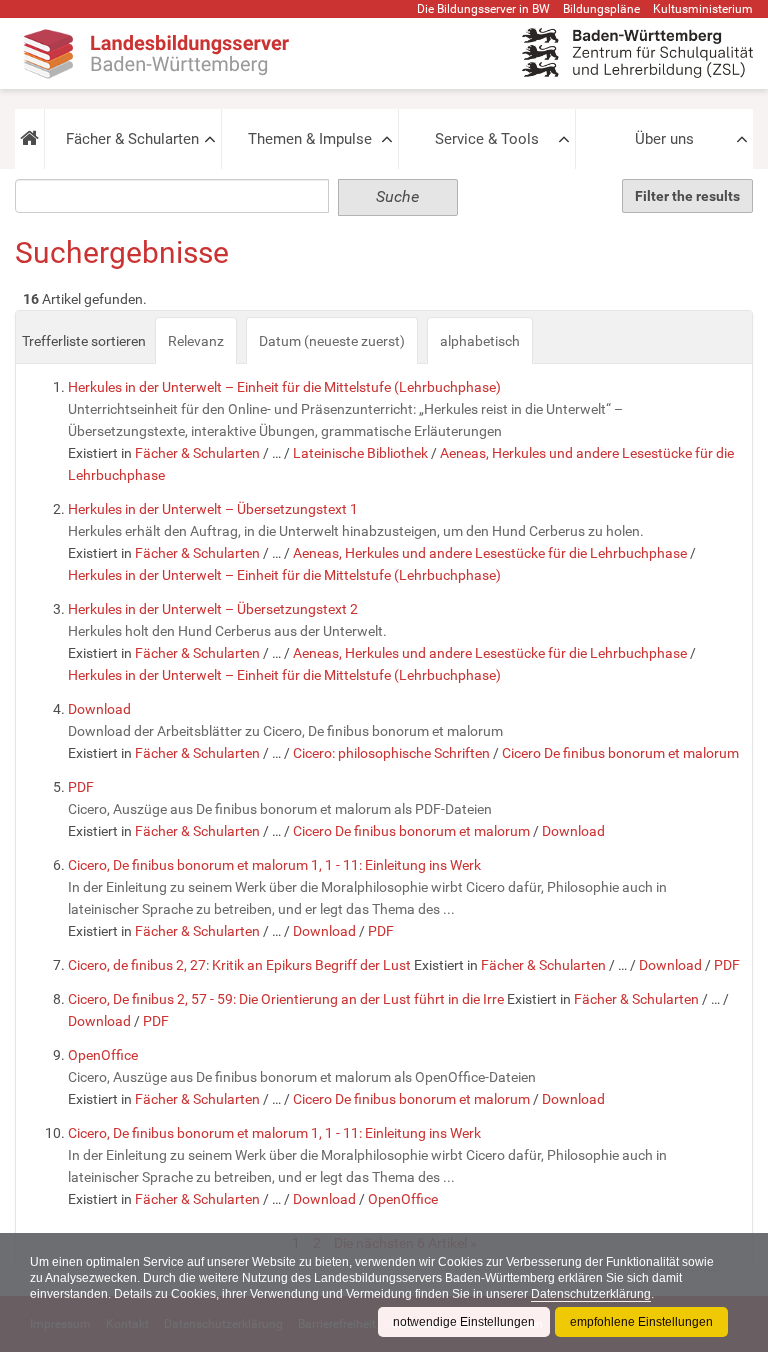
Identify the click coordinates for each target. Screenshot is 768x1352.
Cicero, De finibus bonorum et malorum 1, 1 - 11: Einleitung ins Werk (274, 865)
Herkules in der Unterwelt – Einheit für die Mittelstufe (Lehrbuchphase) (284, 387)
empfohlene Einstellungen (641, 1322)
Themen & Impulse (310, 139)
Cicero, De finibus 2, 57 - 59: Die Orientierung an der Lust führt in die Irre (286, 999)
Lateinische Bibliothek (360, 453)
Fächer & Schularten (132, 139)
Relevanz (196, 341)
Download (99, 709)
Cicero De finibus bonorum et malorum (620, 753)
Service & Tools (487, 139)
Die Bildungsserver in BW (483, 9)
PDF (81, 787)
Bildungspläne (601, 9)
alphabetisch (480, 341)
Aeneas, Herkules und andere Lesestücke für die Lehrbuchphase (490, 553)
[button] (29, 139)
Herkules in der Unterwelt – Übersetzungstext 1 (213, 509)
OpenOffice (103, 1055)
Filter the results (687, 196)
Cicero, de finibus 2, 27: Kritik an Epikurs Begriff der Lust (239, 965)
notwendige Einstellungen (464, 1322)
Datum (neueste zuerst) (332, 341)
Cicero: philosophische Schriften (391, 753)
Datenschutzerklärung (591, 1294)
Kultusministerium (703, 9)
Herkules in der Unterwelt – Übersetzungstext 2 (213, 609)
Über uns (664, 139)
